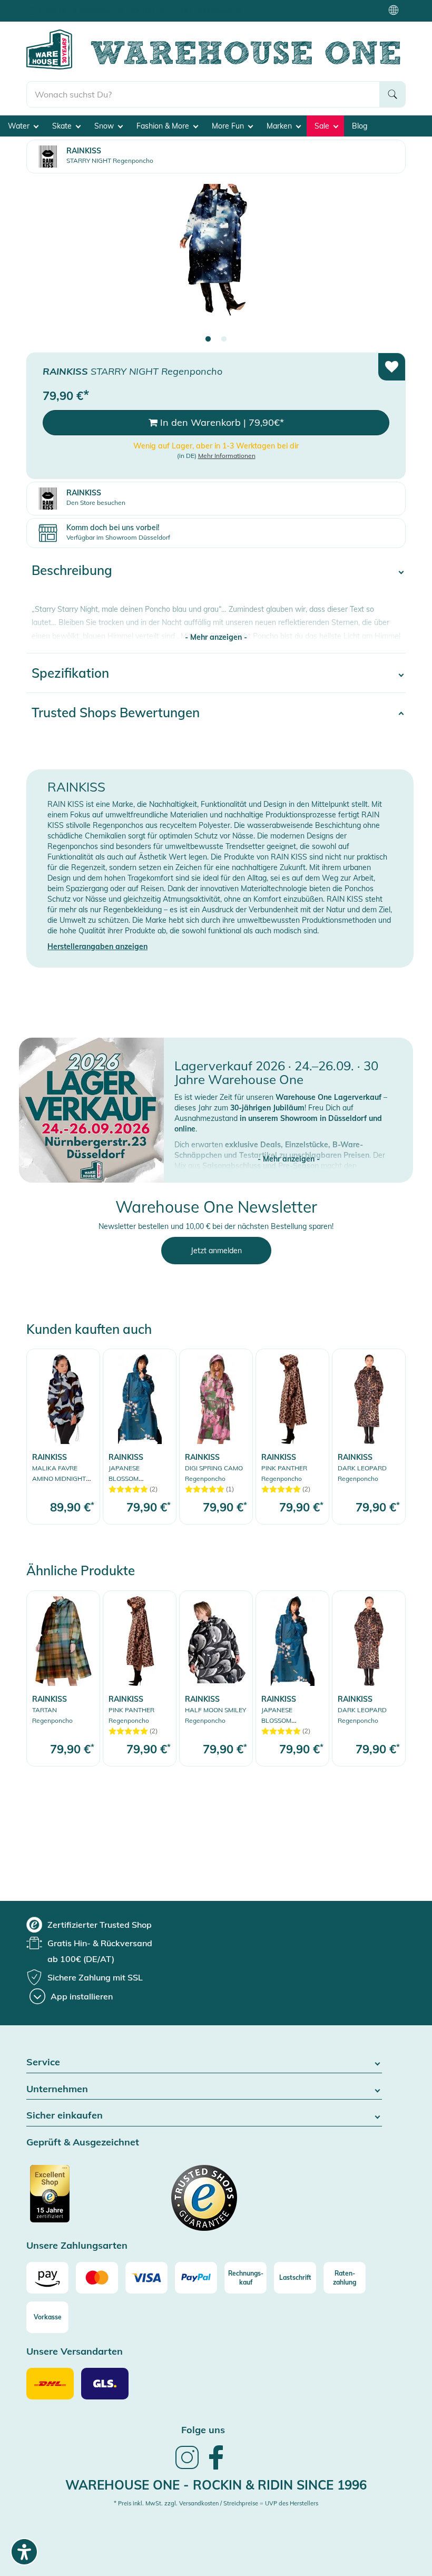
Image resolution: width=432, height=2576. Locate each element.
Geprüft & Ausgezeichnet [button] (83, 2143)
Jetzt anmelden (216, 1251)
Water (20, 126)
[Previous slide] (45, 259)
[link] (63, 1436)
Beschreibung (72, 570)
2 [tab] (224, 339)
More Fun (229, 126)
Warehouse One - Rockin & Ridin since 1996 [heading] (216, 2485)
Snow (105, 126)
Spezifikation (70, 673)
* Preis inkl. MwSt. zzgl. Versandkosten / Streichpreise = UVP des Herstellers (216, 2503)
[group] (89, 1925)
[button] (288, 1148)
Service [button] (43, 2062)
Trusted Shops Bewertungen (116, 713)
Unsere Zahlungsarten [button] (77, 2246)
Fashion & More (164, 126)
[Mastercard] (97, 2278)
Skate (63, 126)
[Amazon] (47, 2278)
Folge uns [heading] (203, 2430)
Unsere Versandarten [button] (75, 2352)
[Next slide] (387, 259)
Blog (360, 126)
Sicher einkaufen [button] (65, 2116)
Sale (323, 126)
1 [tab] (208, 339)
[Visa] (146, 2278)
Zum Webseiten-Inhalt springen (53, 5)
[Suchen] (392, 94)
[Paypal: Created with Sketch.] (196, 2278)
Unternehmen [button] (57, 2089)
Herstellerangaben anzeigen (97, 947)
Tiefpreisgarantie (219, 10)
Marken (280, 126)
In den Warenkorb (221, 422)
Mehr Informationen (227, 456)
